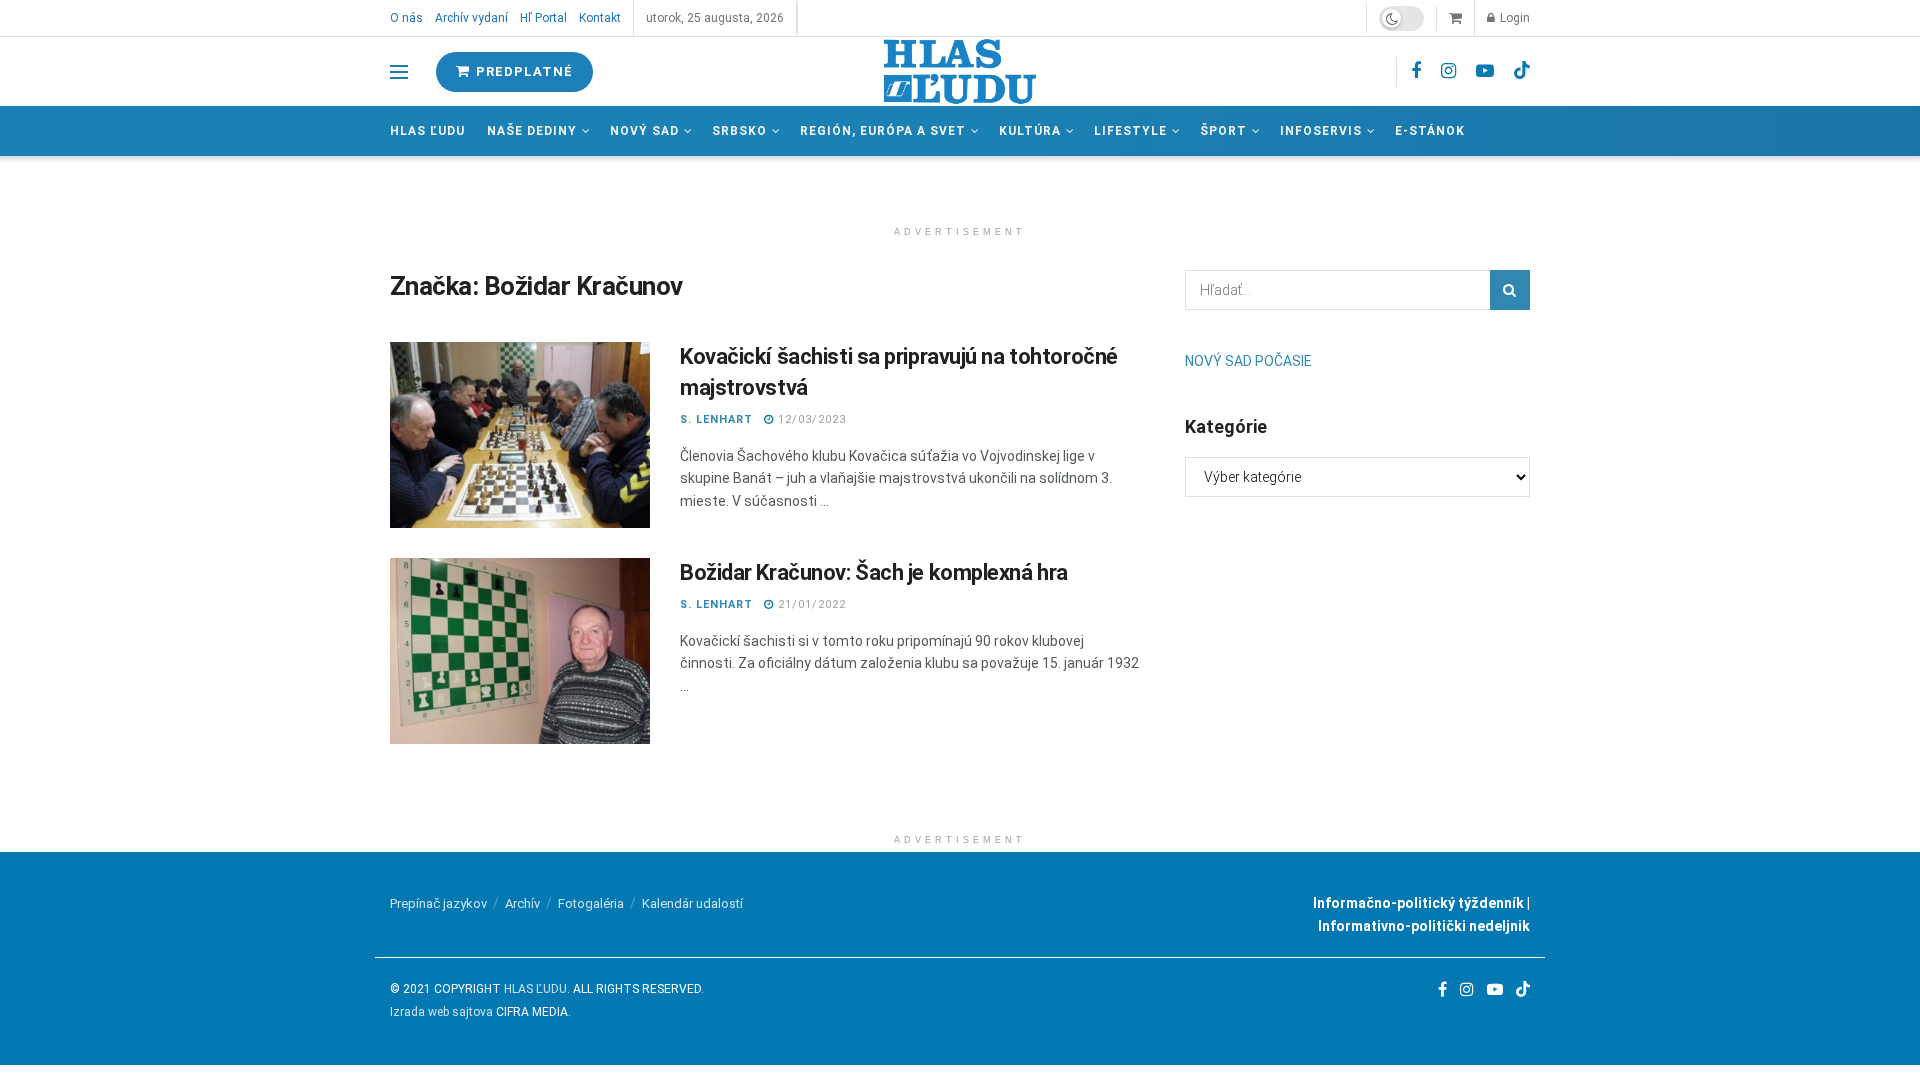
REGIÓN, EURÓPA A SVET (883, 131)
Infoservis (1321, 131)
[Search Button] (1510, 290)
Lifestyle (1130, 131)
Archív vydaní (471, 18)
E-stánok (1430, 131)
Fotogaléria (591, 903)
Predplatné (522, 71)
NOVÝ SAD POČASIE (1248, 361)
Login (1513, 18)
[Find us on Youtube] (1485, 71)
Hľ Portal (543, 18)
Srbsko (739, 131)
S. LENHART (716, 419)
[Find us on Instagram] (1448, 71)
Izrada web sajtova (441, 1012)
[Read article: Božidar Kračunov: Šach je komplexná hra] (520, 651)
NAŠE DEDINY (532, 131)
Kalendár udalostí (692, 903)
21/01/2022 (810, 604)
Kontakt (600, 18)
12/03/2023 (810, 419)
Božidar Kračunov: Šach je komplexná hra (874, 572)
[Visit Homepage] (960, 71)
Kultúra (1030, 131)
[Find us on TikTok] (1522, 71)
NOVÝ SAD (644, 131)
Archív (522, 903)
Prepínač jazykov (438, 903)
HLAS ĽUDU (535, 989)
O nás (406, 18)
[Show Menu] (399, 72)
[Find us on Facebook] (1416, 71)
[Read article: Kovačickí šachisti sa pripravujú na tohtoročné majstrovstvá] (520, 435)
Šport (1223, 131)
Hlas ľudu (427, 131)
